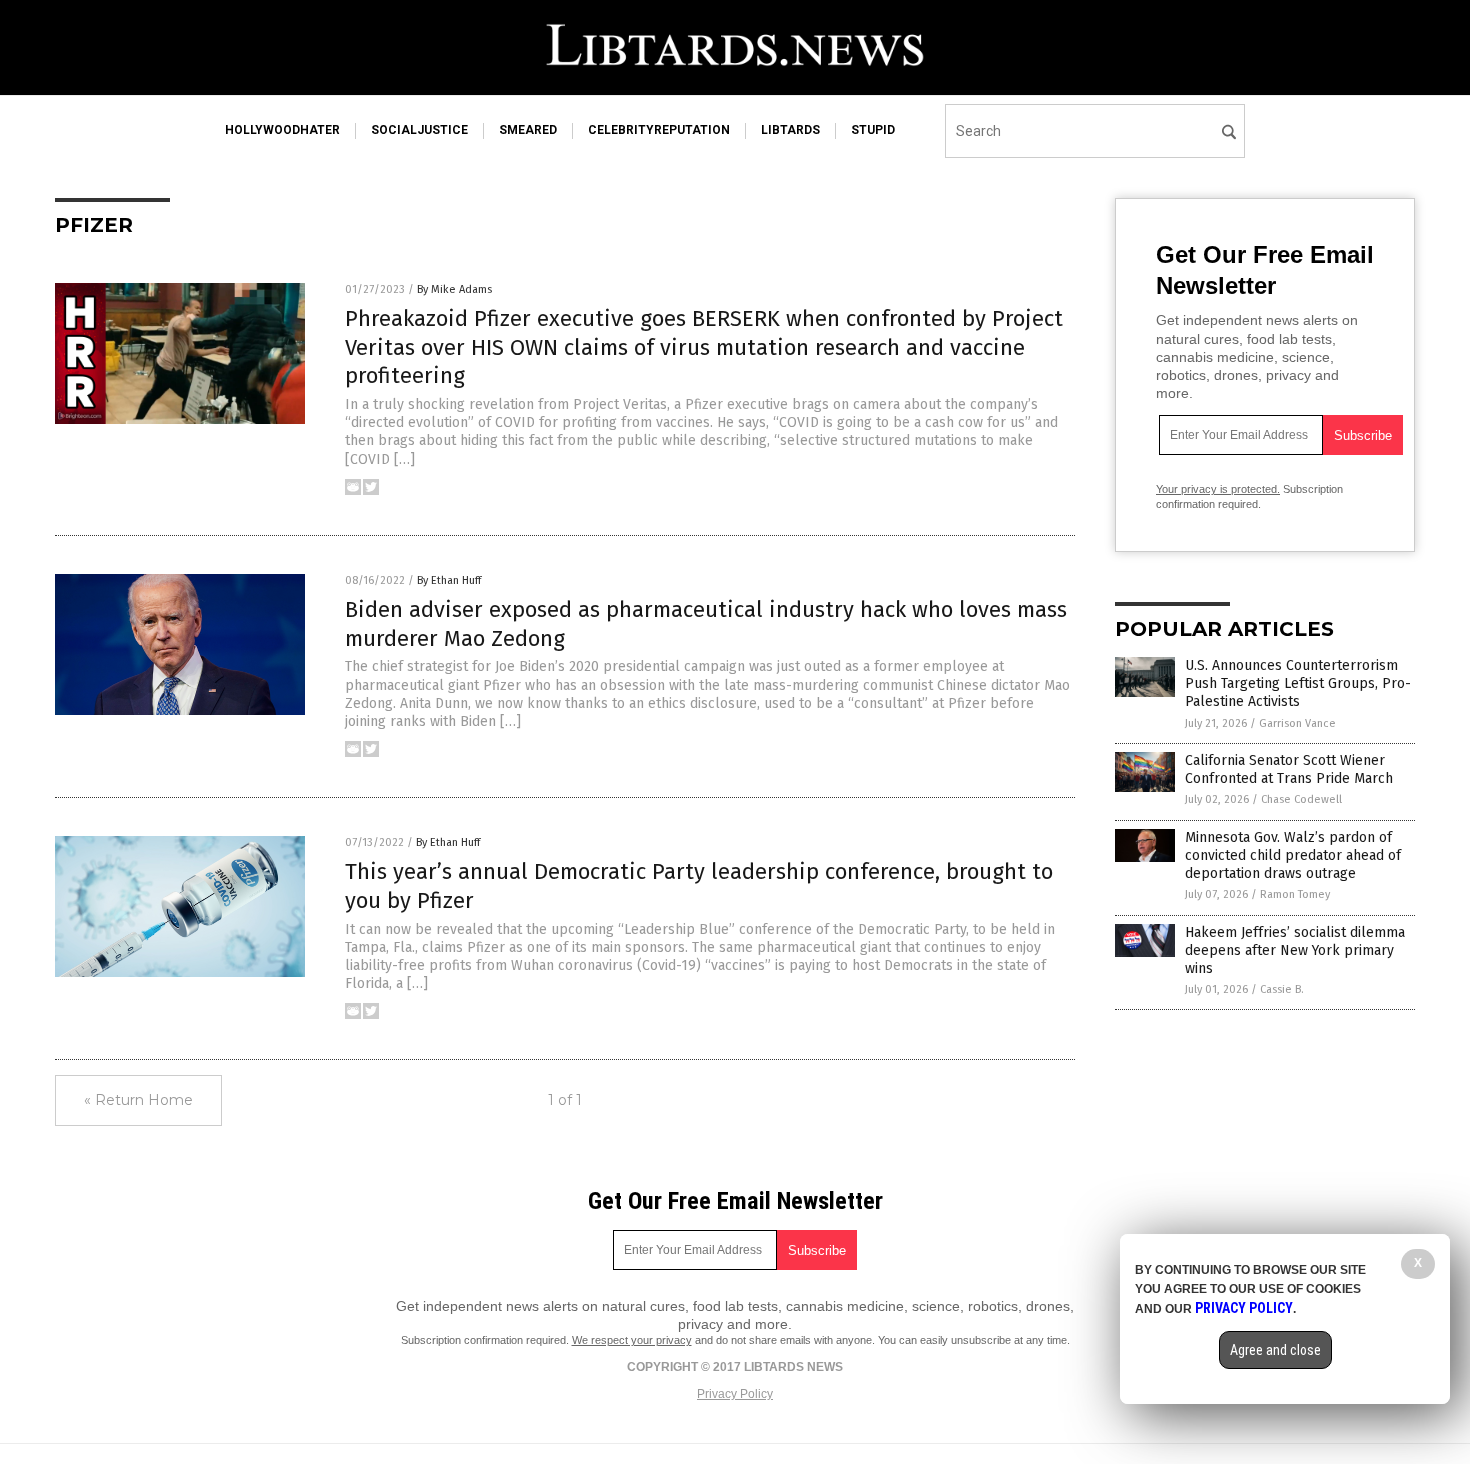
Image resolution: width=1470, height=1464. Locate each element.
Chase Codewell (1301, 799)
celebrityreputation (659, 130)
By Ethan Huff (449, 580)
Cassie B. (1282, 989)
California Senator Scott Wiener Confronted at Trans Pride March (1289, 769)
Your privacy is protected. (1218, 489)
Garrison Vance (1297, 723)
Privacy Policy (735, 1394)
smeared (528, 130)
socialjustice (419, 130)
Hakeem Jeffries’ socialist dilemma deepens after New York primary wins (1295, 950)
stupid (873, 130)
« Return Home (138, 1100)
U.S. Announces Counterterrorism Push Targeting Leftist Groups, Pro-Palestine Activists (1298, 683)
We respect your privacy (632, 1340)
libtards (790, 130)
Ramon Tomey (1295, 894)
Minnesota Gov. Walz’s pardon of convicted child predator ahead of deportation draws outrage (1293, 855)
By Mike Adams (454, 289)
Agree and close (1275, 1350)
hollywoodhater (282, 130)
